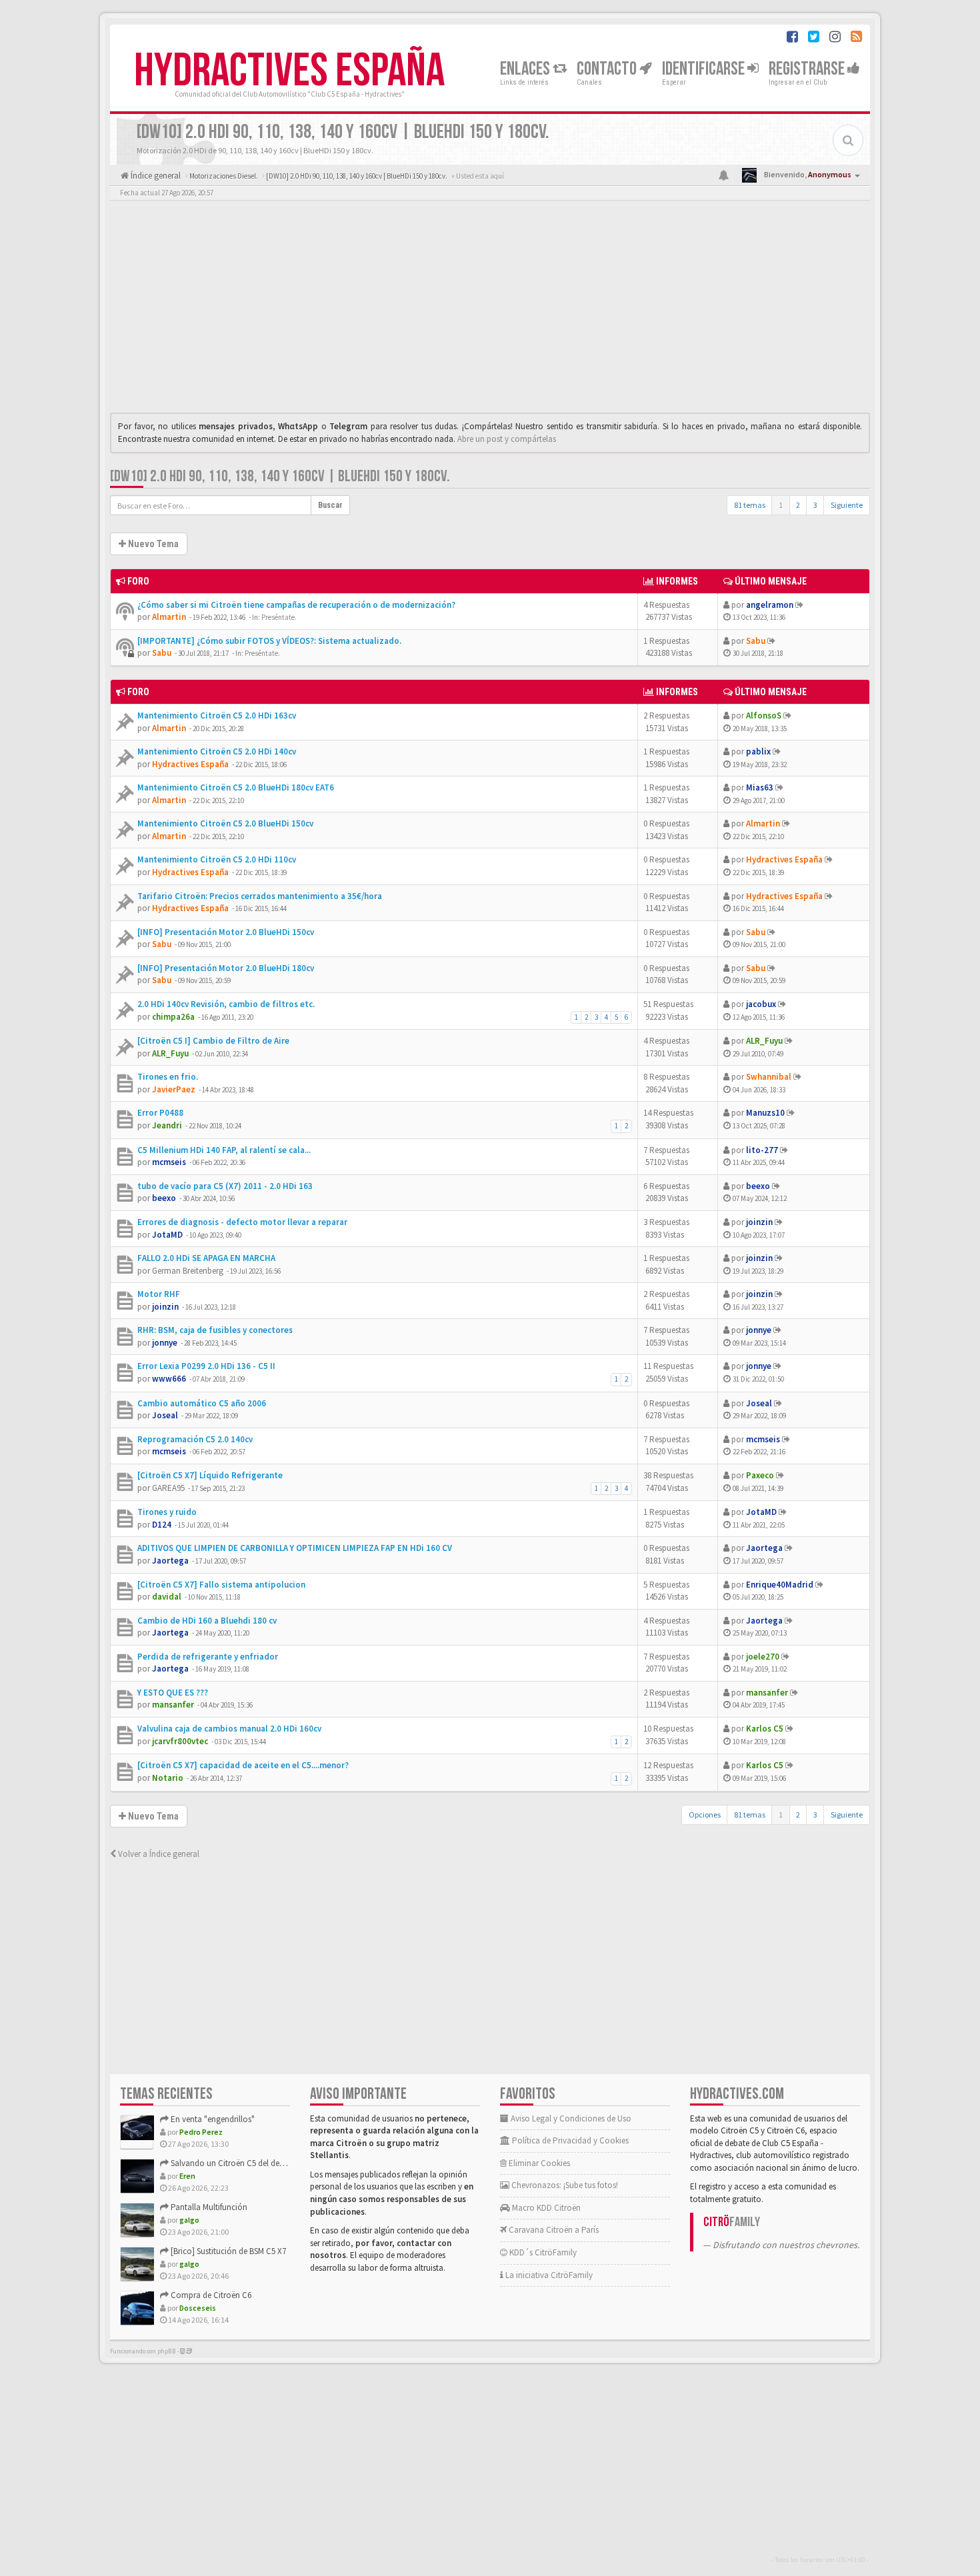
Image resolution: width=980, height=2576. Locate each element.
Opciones (705, 1815)
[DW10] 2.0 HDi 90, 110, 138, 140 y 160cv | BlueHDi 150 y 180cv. (280, 476)
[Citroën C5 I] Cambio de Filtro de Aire (213, 1041)
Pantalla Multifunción (208, 2207)
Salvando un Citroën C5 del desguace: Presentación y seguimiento (289, 2163)
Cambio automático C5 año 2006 (202, 1403)
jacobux (761, 1004)
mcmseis (169, 1162)
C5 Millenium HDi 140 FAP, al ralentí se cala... (224, 1150)
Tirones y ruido (167, 1512)
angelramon (770, 605)
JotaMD (167, 1235)
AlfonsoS (764, 715)
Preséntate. (279, 617)
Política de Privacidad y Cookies (569, 2140)
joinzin (759, 1222)
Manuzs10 (765, 1113)
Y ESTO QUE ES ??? (173, 1693)
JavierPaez (174, 1089)
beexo (164, 1198)
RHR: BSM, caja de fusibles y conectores (215, 1330)
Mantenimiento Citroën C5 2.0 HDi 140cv (217, 751)
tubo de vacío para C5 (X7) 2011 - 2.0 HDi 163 (225, 1186)
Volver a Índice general (158, 1854)
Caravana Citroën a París (553, 2230)
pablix (758, 751)
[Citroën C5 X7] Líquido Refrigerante (210, 1475)
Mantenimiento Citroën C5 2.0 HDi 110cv (217, 859)
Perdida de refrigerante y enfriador (208, 1657)
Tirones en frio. (168, 1077)
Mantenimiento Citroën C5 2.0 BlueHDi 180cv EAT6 (236, 787)
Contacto (608, 69)
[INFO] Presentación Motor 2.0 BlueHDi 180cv (226, 968)
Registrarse (808, 69)
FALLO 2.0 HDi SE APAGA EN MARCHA (206, 1258)
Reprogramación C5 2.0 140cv (195, 1439)
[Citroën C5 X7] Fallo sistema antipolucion (221, 1585)
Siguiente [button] (847, 505)
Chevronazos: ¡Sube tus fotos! (564, 2185)
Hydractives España (289, 71)
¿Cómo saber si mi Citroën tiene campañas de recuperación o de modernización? (296, 605)
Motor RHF (159, 1294)
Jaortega (170, 1561)
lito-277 (762, 1150)
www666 (169, 1379)
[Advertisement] (490, 310)
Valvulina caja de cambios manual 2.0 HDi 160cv (229, 1729)
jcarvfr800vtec (180, 1741)
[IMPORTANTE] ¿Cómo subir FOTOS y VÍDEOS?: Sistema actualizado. (269, 641)
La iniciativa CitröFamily (548, 2275)
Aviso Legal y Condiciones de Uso (570, 2118)
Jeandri (167, 1125)
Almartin (169, 617)
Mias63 (760, 787)
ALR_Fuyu (170, 1053)
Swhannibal (769, 1077)
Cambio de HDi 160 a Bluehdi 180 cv (207, 1621)
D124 (162, 1525)
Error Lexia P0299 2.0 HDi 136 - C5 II (206, 1366)
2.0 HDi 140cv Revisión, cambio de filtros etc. (226, 1004)
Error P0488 (160, 1113)
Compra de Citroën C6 (210, 2295)
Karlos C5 (765, 1729)
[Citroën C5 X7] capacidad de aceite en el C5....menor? (243, 1765)
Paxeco (760, 1475)
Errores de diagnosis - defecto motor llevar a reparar (242, 1222)
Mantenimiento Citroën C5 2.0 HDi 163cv (217, 715)
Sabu (162, 653)
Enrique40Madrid (780, 1585)
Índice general (155, 176)
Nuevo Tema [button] (152, 544)
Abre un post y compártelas (507, 439)
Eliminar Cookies (538, 2163)
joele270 (763, 1657)
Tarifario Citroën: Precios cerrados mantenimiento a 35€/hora (260, 896)
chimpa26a (173, 1017)
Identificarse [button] (705, 69)
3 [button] (815, 505)
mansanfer (173, 1705)
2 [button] (798, 505)
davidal (167, 1597)
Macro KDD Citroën (545, 2208)
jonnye (165, 1343)
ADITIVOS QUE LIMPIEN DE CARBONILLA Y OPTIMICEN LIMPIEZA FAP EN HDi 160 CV (295, 1548)
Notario (168, 1778)
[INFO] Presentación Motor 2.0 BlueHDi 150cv (226, 932)
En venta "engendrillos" (212, 2119)
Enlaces (526, 69)
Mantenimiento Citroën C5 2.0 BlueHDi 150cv (225, 823)
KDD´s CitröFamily (542, 2252)
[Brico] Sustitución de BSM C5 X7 (227, 2251)
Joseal (165, 1415)
